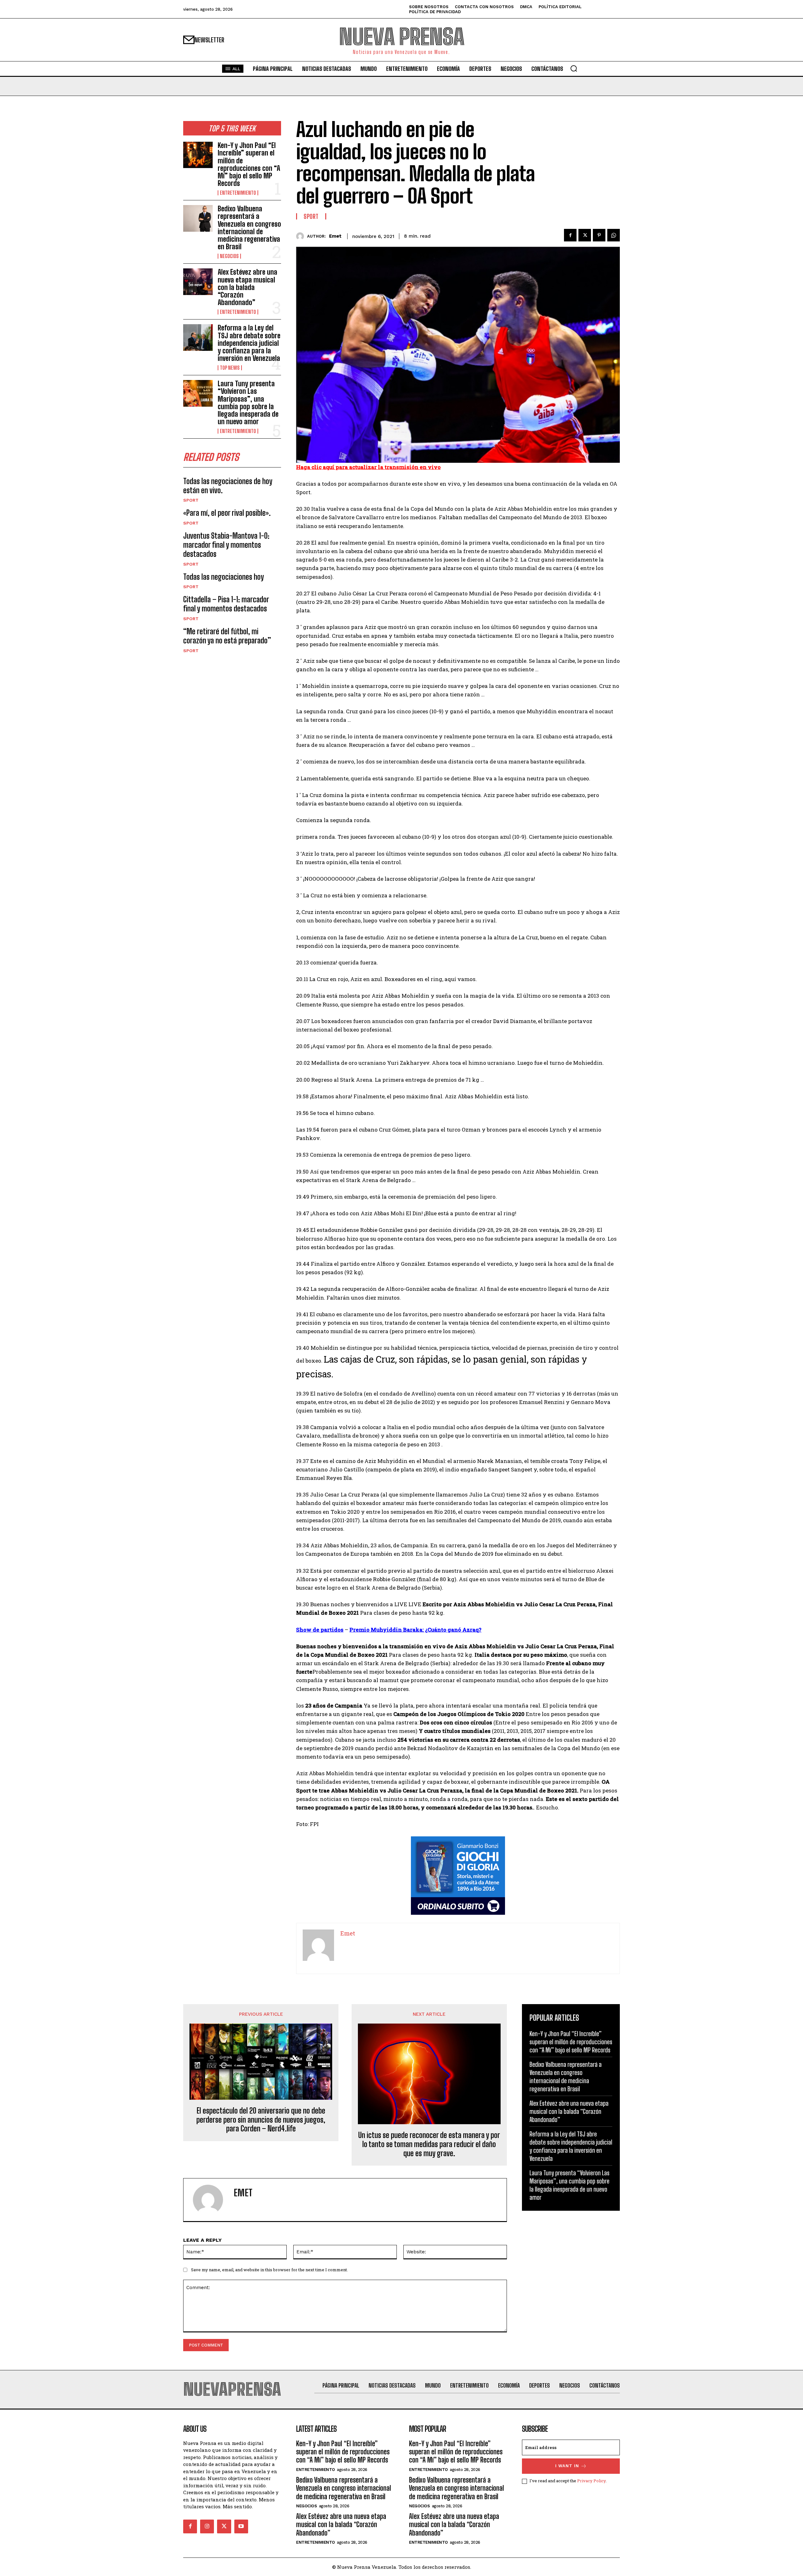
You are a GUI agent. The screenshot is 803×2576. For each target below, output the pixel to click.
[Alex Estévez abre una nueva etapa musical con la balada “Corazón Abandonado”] (198, 282)
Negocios (229, 256)
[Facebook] (570, 235)
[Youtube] (241, 2526)
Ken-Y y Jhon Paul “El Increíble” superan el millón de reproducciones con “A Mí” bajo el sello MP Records (249, 164)
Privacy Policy (591, 2481)
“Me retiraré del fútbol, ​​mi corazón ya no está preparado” (227, 636)
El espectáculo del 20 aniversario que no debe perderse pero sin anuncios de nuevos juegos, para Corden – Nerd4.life (261, 2120)
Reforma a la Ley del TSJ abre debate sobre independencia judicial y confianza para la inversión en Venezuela (249, 343)
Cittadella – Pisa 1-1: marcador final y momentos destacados (226, 604)
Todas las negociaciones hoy (223, 577)
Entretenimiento (238, 193)
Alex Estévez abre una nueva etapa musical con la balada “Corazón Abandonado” (247, 287)
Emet (335, 236)
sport (191, 500)
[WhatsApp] (614, 235)
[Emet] (302, 236)
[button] (574, 68)
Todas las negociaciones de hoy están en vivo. (228, 486)
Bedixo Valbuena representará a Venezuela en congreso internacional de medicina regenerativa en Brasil (249, 228)
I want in (567, 2466)
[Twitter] (585, 235)
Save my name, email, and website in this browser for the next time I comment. (269, 2270)
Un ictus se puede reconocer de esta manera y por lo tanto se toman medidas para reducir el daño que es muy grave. (429, 2144)
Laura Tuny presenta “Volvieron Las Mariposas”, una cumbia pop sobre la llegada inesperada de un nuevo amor (248, 403)
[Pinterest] (599, 235)
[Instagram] (207, 2526)
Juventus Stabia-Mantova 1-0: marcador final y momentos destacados (226, 545)
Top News (230, 368)
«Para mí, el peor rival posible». (227, 513)
